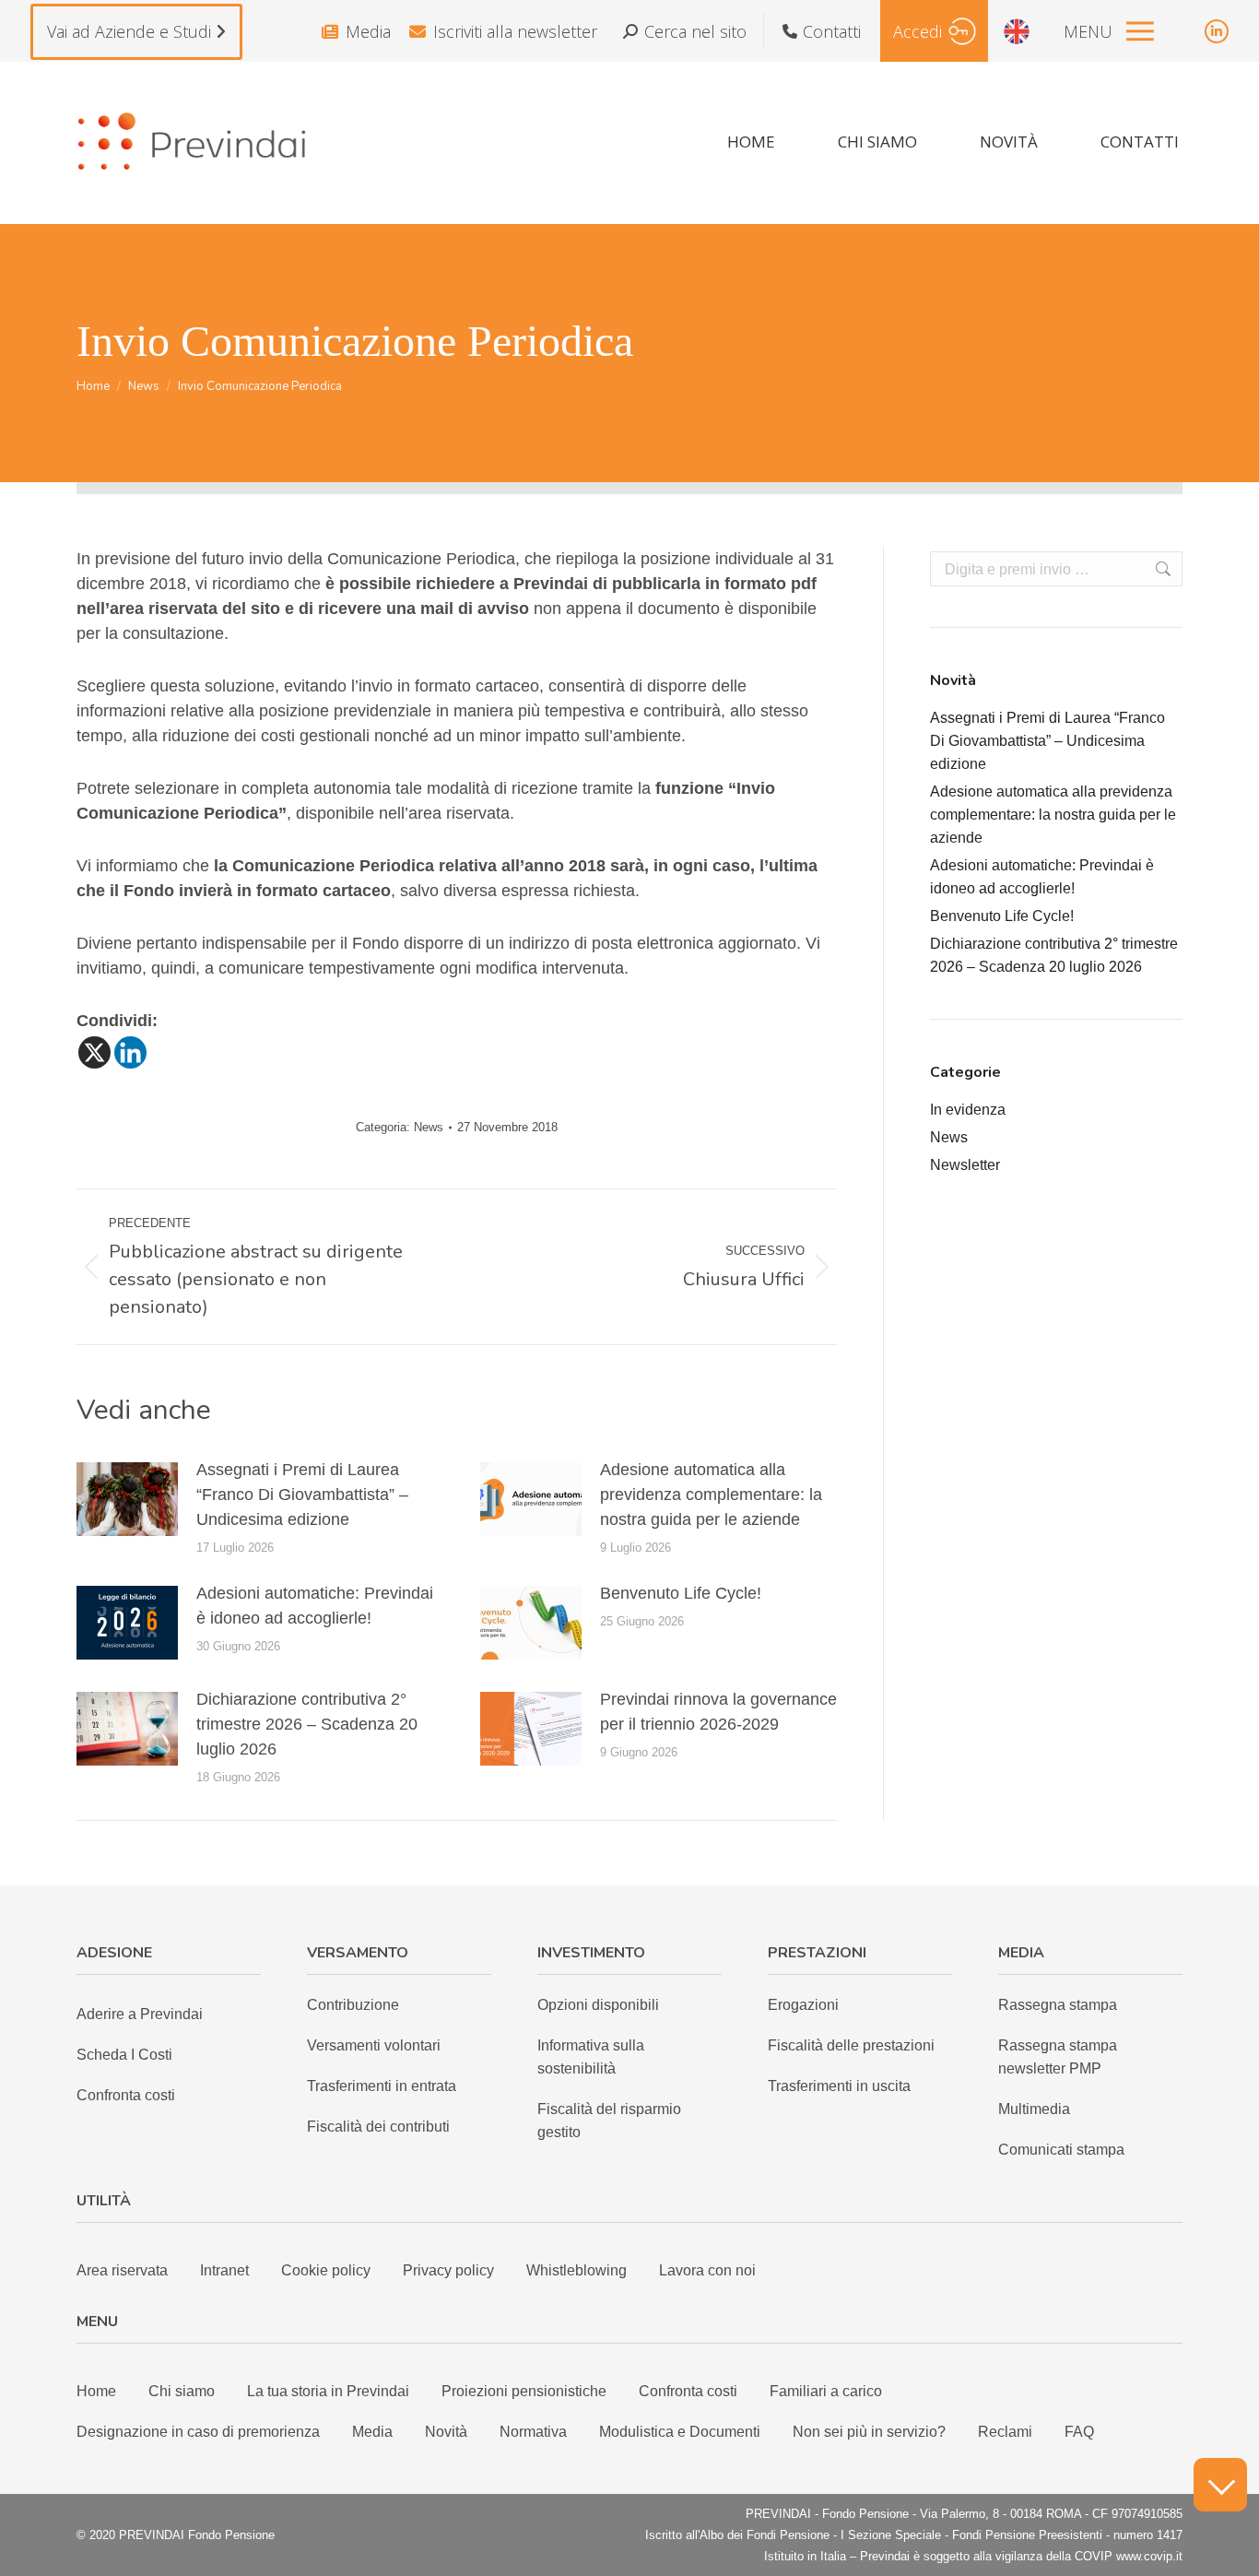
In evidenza (968, 1110)
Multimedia (1034, 2109)
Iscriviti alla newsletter (515, 31)
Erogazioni (803, 2005)
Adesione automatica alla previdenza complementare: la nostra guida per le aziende (711, 1495)
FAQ (1079, 2432)
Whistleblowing (577, 2270)
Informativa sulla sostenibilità (591, 2057)
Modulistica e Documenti (680, 2432)
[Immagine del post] (127, 1499)
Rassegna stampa (1058, 2005)
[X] (94, 1052)
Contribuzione (353, 2005)
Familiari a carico (826, 2391)
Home (96, 2391)
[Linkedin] (130, 1052)
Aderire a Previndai (140, 2014)
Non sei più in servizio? (869, 2432)
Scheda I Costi (124, 2055)
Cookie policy (326, 2270)
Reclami (1005, 2432)
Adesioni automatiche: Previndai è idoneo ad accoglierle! (315, 1606)
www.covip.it (1149, 2556)
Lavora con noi (707, 2270)
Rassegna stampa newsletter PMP (1058, 2057)
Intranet (224, 2270)
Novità (446, 2432)
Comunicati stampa (1061, 2150)
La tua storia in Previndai (328, 2391)
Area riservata (122, 2270)
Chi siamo (182, 2391)
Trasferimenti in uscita (839, 2086)
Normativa (533, 2432)
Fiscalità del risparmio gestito (609, 2121)
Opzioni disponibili (598, 2005)
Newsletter (965, 1165)
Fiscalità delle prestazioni (851, 2045)
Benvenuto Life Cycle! (681, 1593)
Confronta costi (126, 2095)
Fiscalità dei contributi (378, 2127)
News (429, 1127)
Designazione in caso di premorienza (198, 2432)
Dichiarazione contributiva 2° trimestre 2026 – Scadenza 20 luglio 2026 (307, 1724)
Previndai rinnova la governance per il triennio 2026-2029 (718, 1712)
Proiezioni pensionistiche (524, 2391)
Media (368, 31)
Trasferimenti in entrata (382, 2086)
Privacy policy (448, 2270)
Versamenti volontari (374, 2045)
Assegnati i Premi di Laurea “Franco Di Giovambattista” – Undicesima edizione (302, 1495)
